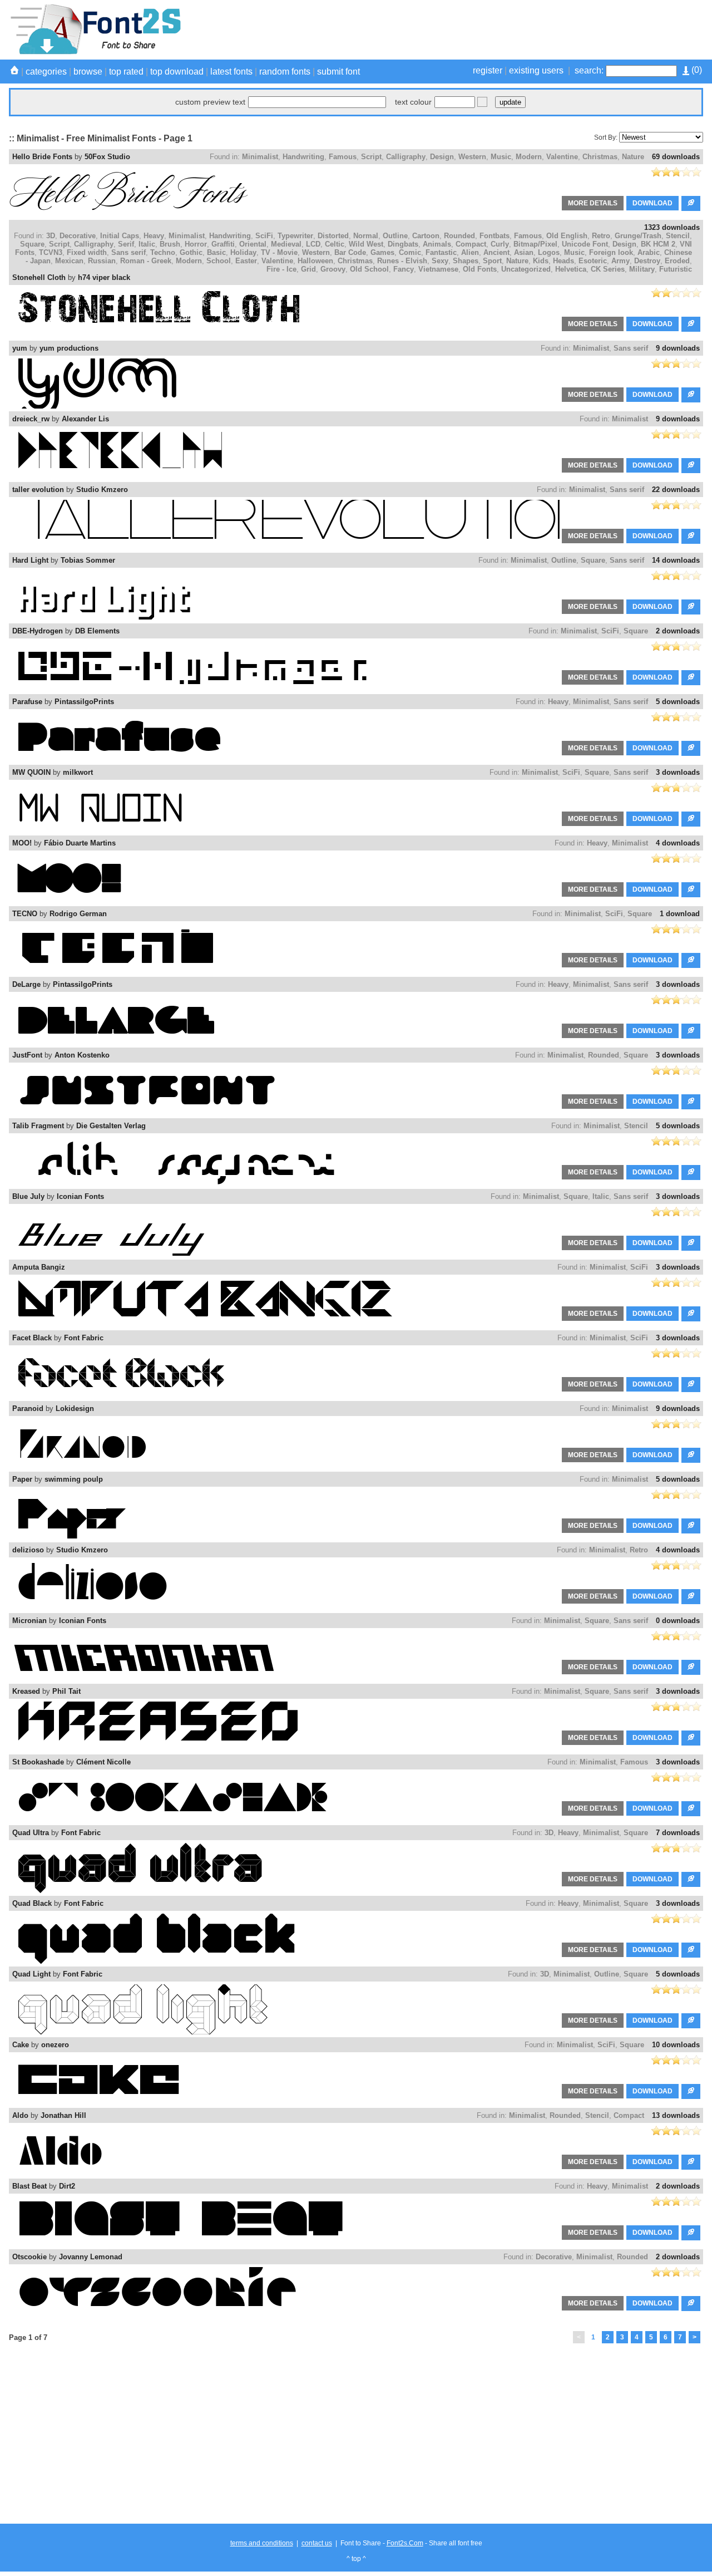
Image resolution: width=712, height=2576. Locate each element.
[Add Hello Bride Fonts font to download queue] (691, 203)
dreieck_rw (31, 419)
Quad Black (32, 1903)
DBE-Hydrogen (38, 631)
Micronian (29, 1621)
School (219, 261)
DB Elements (97, 631)
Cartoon (426, 236)
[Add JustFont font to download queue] (691, 1102)
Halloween (315, 261)
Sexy (440, 261)
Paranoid (28, 1409)
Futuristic (676, 269)
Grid (308, 269)
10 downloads (676, 2045)
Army (620, 261)
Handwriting (303, 157)
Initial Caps (120, 236)
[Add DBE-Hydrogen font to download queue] (691, 678)
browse (88, 72)
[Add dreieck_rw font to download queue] (691, 466)
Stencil (678, 236)
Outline (395, 236)
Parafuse (27, 702)
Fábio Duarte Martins (80, 843)
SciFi (264, 236)
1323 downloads (672, 227)
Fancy (404, 269)
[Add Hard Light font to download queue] (691, 607)
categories (46, 72)
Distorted (333, 236)
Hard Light (30, 560)
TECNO (25, 914)
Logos (549, 252)
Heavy (154, 236)
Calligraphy (406, 157)
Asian (524, 252)
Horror (196, 244)
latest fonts (231, 72)
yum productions (69, 348)
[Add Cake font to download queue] (691, 2091)
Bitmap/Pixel (535, 244)
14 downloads (676, 560)
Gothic (191, 252)
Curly (500, 244)
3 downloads (678, 772)
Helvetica (571, 269)
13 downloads (676, 2115)
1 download (680, 914)
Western (472, 157)
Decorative (78, 236)
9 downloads (678, 348)
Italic (147, 244)
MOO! (22, 843)
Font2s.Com (405, 2543)
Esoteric (593, 261)
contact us (317, 2543)
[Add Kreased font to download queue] (691, 1738)
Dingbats (403, 244)
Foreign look (611, 252)
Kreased (26, 1691)
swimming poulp (74, 1479)
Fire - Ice (281, 269)
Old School (369, 269)
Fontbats (495, 236)
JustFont (27, 1055)
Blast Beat (29, 2186)
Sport (492, 261)
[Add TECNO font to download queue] (691, 960)
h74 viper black (104, 277)
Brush (170, 244)
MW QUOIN (31, 772)
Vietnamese (438, 269)
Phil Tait (66, 1691)
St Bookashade (38, 1762)
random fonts (285, 72)
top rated (126, 72)
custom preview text (210, 102)
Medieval (286, 244)
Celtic (335, 244)
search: (589, 70)
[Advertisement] (501, 30)
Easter (246, 261)
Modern (529, 157)
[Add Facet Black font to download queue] (691, 1385)
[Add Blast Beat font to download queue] (691, 2233)
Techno (163, 252)
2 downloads (678, 631)
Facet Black (32, 1338)
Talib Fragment (38, 1126)
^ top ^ (356, 2559)
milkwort (78, 772)
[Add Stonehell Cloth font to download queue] (691, 324)
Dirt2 (67, 2186)
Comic (410, 252)
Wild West (366, 244)
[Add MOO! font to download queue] (691, 890)
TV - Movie (279, 252)
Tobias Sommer (88, 560)
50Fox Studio (107, 157)
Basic (216, 252)
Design (442, 157)
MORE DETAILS (593, 203)
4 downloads (678, 843)
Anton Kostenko (82, 1055)
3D (51, 236)
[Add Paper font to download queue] (691, 1526)
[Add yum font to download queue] (691, 395)
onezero (55, 2045)
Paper (22, 1479)
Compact (471, 244)
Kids (541, 261)
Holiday (243, 252)
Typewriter (295, 236)
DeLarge (26, 984)
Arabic (649, 252)
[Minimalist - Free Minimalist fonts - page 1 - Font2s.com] (95, 52)
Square (32, 244)
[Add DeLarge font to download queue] (691, 1031)
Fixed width (87, 252)
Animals (437, 244)
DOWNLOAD (652, 203)
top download (177, 72)
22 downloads (676, 490)
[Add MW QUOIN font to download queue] (691, 819)
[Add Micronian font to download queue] (691, 1667)
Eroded (677, 261)
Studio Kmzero (102, 490)
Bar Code (350, 252)
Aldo (20, 2115)
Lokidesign (75, 1409)
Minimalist (260, 157)
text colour (413, 102)
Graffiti (223, 244)
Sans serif (128, 252)
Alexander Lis (85, 419)
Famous (343, 157)
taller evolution (38, 490)
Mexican (69, 261)
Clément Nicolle (103, 1762)
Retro (601, 236)
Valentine (562, 157)
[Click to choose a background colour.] (482, 102)
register (488, 70)
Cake (21, 2045)
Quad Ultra (31, 1833)
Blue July (28, 1196)
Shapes (466, 261)
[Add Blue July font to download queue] (691, 1243)
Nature (633, 157)
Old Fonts (480, 269)
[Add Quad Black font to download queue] (691, 1950)
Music (501, 157)
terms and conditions (262, 2543)
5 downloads (678, 702)
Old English (567, 236)
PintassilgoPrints (84, 702)
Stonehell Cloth (39, 277)
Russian (102, 261)
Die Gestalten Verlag (111, 1126)
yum (20, 348)
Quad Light (31, 1974)
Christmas (600, 157)
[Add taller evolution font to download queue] (691, 536)
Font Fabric (84, 1338)
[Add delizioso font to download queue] (691, 1597)
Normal (366, 236)
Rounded (459, 236)
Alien (470, 252)
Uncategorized (526, 269)
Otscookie (29, 2257)
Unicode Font (585, 244)
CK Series (608, 269)
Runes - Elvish (402, 261)
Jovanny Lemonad (91, 2257)
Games (382, 252)
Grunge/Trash (638, 236)
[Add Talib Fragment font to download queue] (691, 1173)
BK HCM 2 (658, 244)
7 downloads (678, 1833)
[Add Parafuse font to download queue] (691, 748)
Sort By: (606, 137)
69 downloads (676, 157)
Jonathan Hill (63, 2115)
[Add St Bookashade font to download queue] (691, 1809)
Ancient (496, 252)
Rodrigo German (78, 914)
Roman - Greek (146, 261)
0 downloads (678, 1621)
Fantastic (441, 252)
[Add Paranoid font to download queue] (691, 1455)
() (696, 70)
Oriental (253, 244)
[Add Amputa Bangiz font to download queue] (691, 1314)
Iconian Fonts (80, 1196)
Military (642, 269)
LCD (313, 244)
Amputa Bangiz (39, 1267)
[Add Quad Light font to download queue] (691, 2021)
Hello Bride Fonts (42, 157)
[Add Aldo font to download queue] (691, 2162)
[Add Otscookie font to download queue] (691, 2304)
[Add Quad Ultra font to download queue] (691, 1879)
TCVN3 (51, 252)
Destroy (647, 261)
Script (371, 157)
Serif (126, 244)
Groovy (333, 269)
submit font (338, 72)
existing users (536, 70)
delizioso (28, 1550)
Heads (563, 261)
